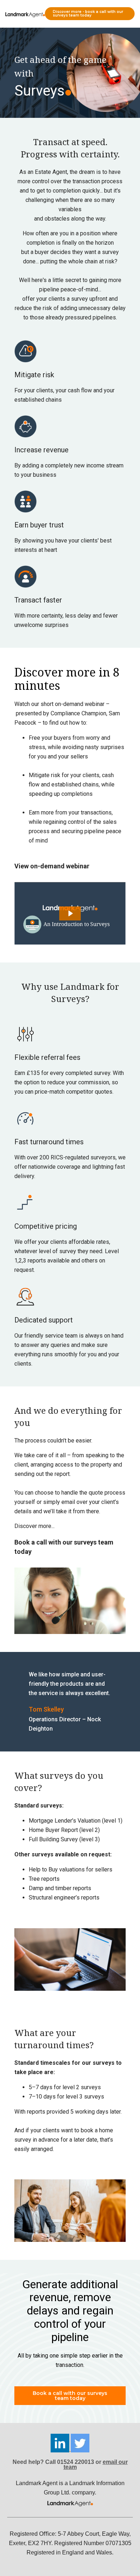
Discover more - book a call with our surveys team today (88, 13)
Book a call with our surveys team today (70, 2396)
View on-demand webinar (52, 866)
